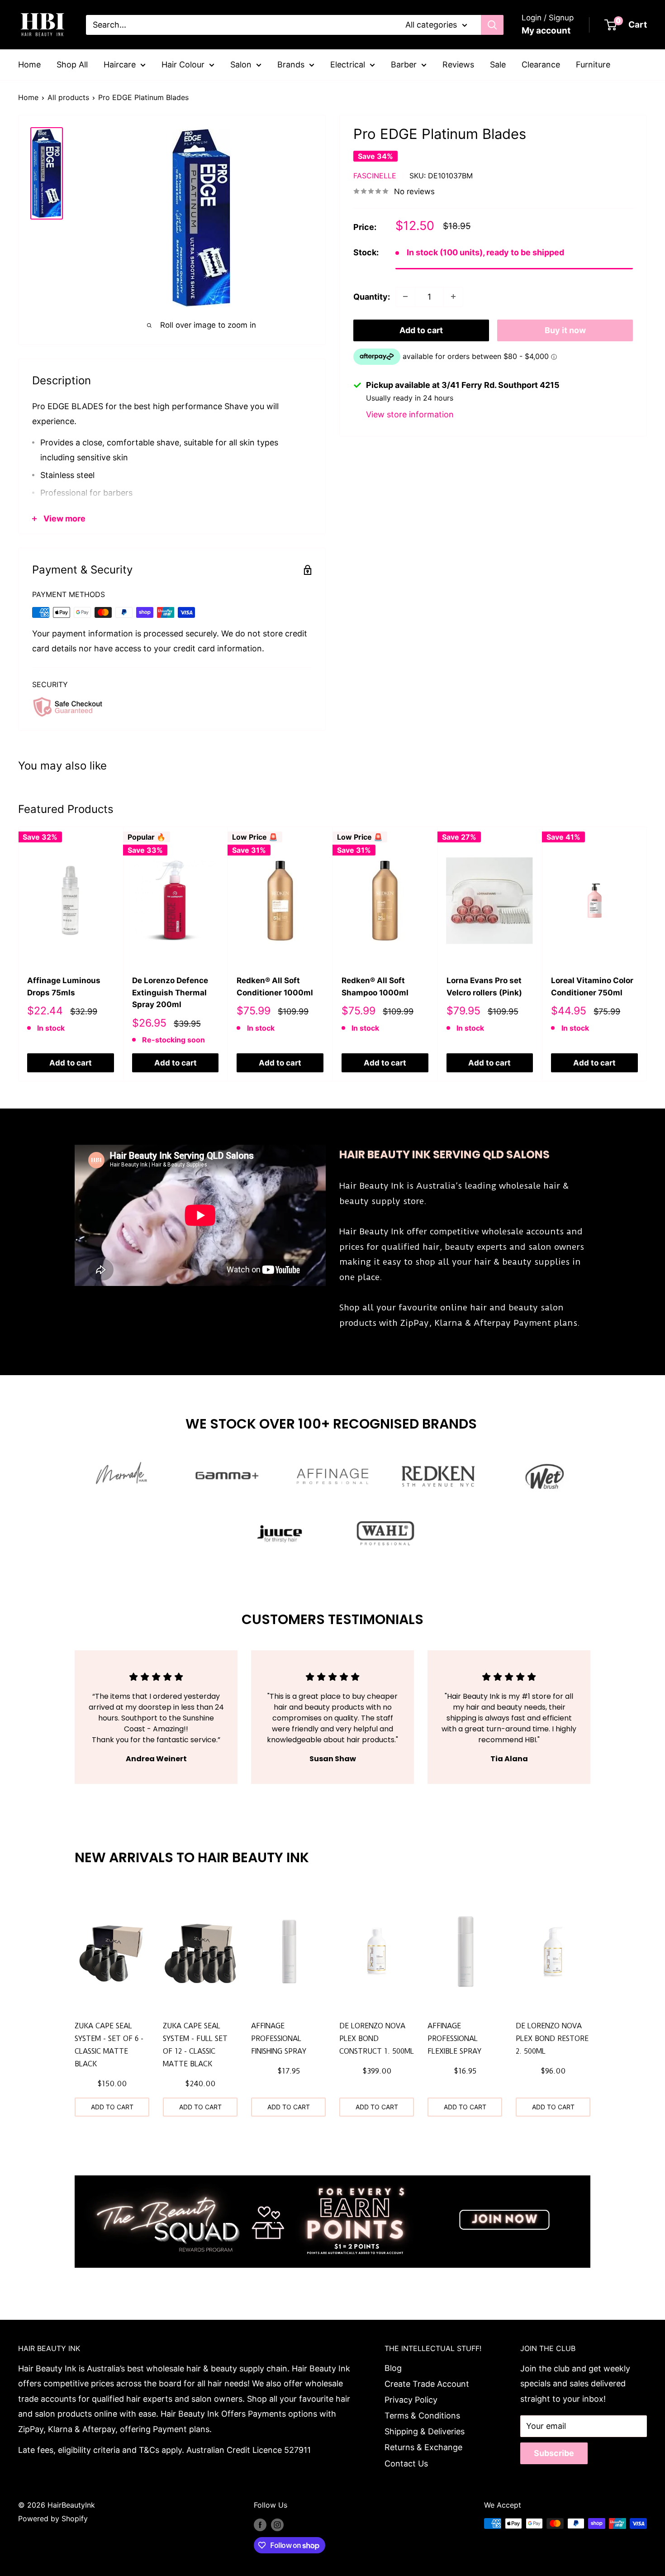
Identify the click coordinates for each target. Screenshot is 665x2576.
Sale (498, 65)
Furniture (593, 65)
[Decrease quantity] (405, 296)
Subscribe (554, 2453)
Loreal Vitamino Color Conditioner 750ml (592, 986)
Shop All (72, 65)
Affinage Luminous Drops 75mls (64, 986)
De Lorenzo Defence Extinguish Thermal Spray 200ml (170, 992)
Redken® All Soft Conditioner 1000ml (275, 986)
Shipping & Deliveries (425, 2431)
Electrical (348, 65)
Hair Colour (183, 65)
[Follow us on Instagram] (277, 2525)
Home (29, 65)
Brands (291, 65)
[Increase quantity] (453, 296)
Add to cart (421, 330)
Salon (241, 65)
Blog (393, 2368)
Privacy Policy (411, 2400)
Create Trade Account (427, 2384)
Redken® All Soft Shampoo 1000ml (375, 986)
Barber (404, 65)
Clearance (541, 65)
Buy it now (565, 330)
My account (546, 31)
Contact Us (406, 2464)
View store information (410, 414)
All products (68, 97)
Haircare (120, 65)
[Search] (492, 25)
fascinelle (375, 175)
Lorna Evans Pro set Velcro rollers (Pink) (484, 986)
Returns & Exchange (423, 2447)
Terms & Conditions (422, 2416)
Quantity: (372, 296)
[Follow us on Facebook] (260, 2525)
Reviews (458, 65)
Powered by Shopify (53, 2519)
